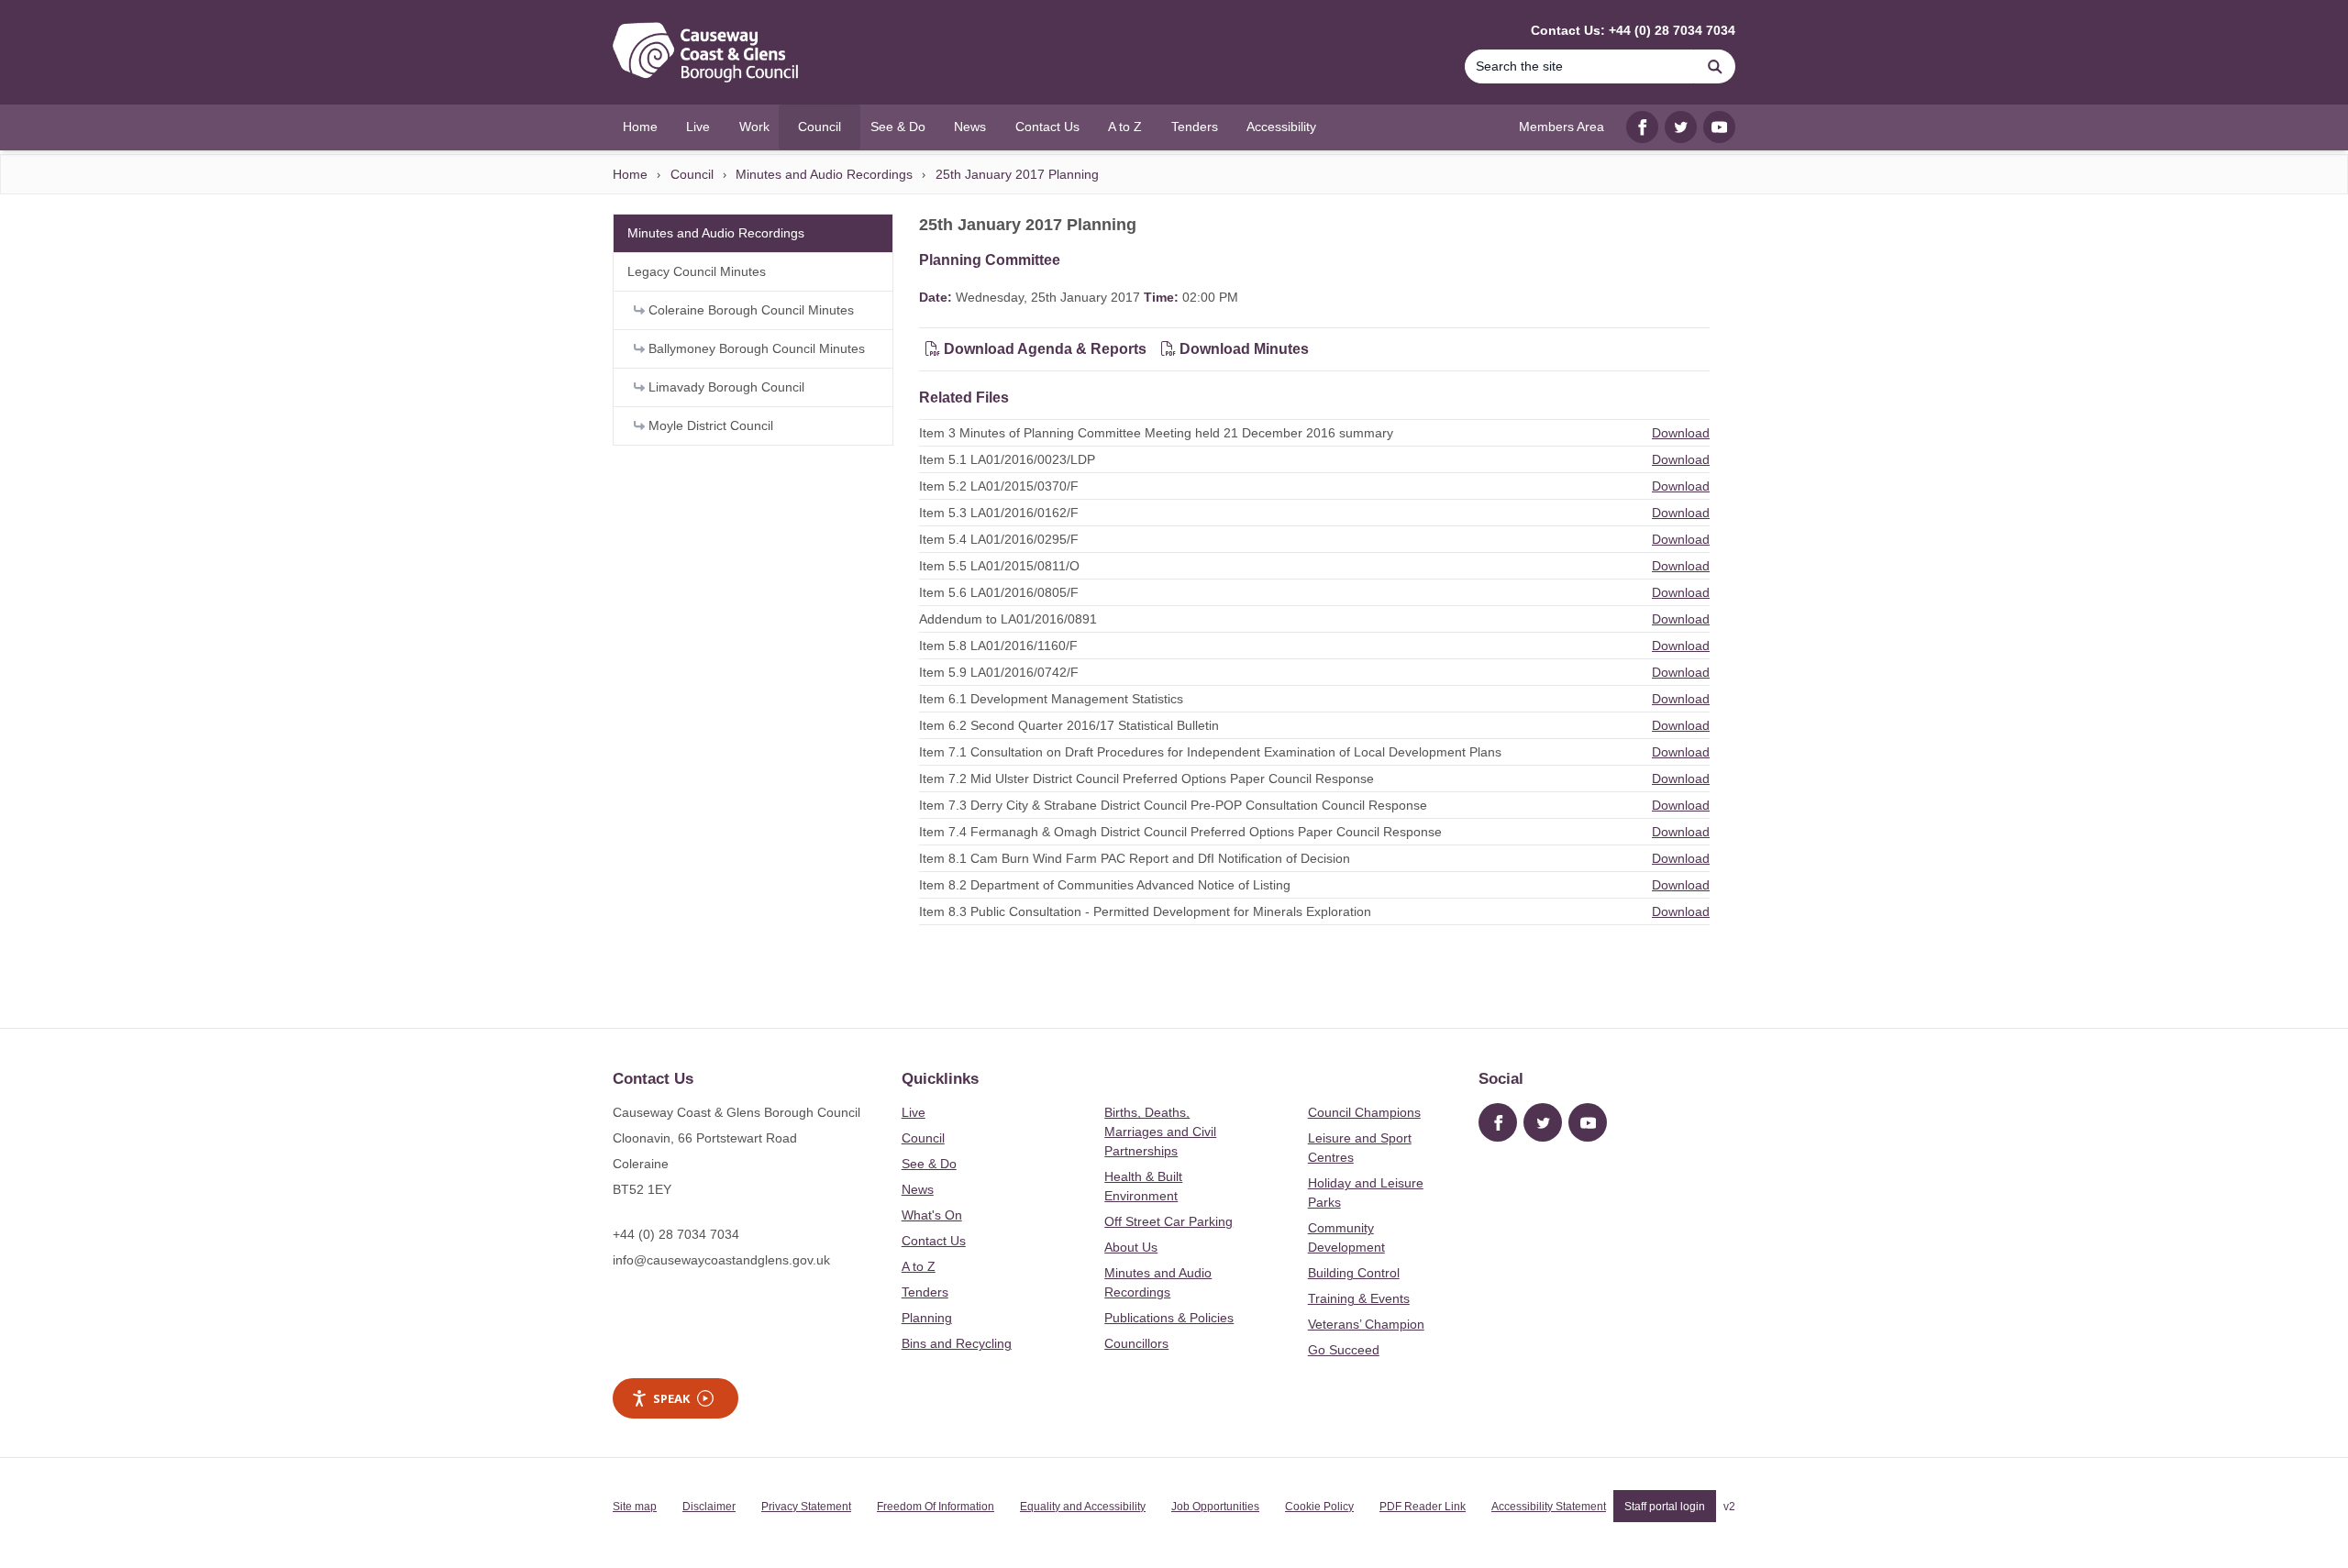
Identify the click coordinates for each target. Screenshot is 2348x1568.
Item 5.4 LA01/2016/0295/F (999, 539)
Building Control (1354, 1273)
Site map (635, 1507)
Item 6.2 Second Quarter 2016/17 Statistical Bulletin (1069, 725)
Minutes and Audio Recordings (824, 174)
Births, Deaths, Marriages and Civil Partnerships (1160, 1132)
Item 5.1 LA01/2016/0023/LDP (1007, 459)
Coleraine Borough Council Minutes (749, 310)
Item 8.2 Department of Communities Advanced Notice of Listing (1105, 885)
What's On (932, 1215)
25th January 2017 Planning (1017, 174)
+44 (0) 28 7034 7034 (676, 1234)
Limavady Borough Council (725, 387)
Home (630, 174)
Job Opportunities (1215, 1507)
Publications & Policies (1169, 1318)
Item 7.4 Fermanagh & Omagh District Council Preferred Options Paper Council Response (1180, 832)
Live (914, 1112)
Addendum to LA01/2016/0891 (1008, 619)
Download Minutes (1242, 349)
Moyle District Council (709, 425)
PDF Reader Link (1423, 1507)
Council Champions (1364, 1112)
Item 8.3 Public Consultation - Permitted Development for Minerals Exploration (1145, 911)
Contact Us (934, 1241)
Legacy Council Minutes (697, 271)
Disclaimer (709, 1507)
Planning (927, 1318)
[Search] (1715, 66)
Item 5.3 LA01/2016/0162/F (999, 513)
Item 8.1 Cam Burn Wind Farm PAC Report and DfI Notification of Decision (1135, 858)
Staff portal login (1665, 1507)
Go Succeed (1344, 1350)
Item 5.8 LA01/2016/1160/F (998, 646)
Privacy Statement (806, 1507)
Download (1681, 433)
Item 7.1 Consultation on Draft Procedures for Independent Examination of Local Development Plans (1210, 752)
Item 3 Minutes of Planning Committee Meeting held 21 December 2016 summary (1156, 433)
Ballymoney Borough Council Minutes (755, 348)
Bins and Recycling (957, 1343)
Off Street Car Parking (1168, 1221)
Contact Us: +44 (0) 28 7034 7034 (1633, 30)
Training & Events (1359, 1298)
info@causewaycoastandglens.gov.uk (721, 1260)
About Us (1131, 1247)
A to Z (919, 1266)
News (918, 1189)
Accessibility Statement (1549, 1507)
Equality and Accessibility (1083, 1507)
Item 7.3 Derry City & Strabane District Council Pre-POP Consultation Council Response (1173, 805)
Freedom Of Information (936, 1507)
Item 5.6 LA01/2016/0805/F (999, 592)
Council (692, 174)
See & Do (929, 1164)
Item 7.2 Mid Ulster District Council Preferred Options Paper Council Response (1146, 778)
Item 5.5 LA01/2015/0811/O (999, 566)
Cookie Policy (1319, 1507)
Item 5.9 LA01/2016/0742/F (999, 672)
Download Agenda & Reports (1043, 349)
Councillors (1136, 1343)
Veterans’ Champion (1366, 1324)
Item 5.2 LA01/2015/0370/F (999, 486)
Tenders (925, 1292)
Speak (671, 1398)
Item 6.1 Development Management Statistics (1051, 699)
